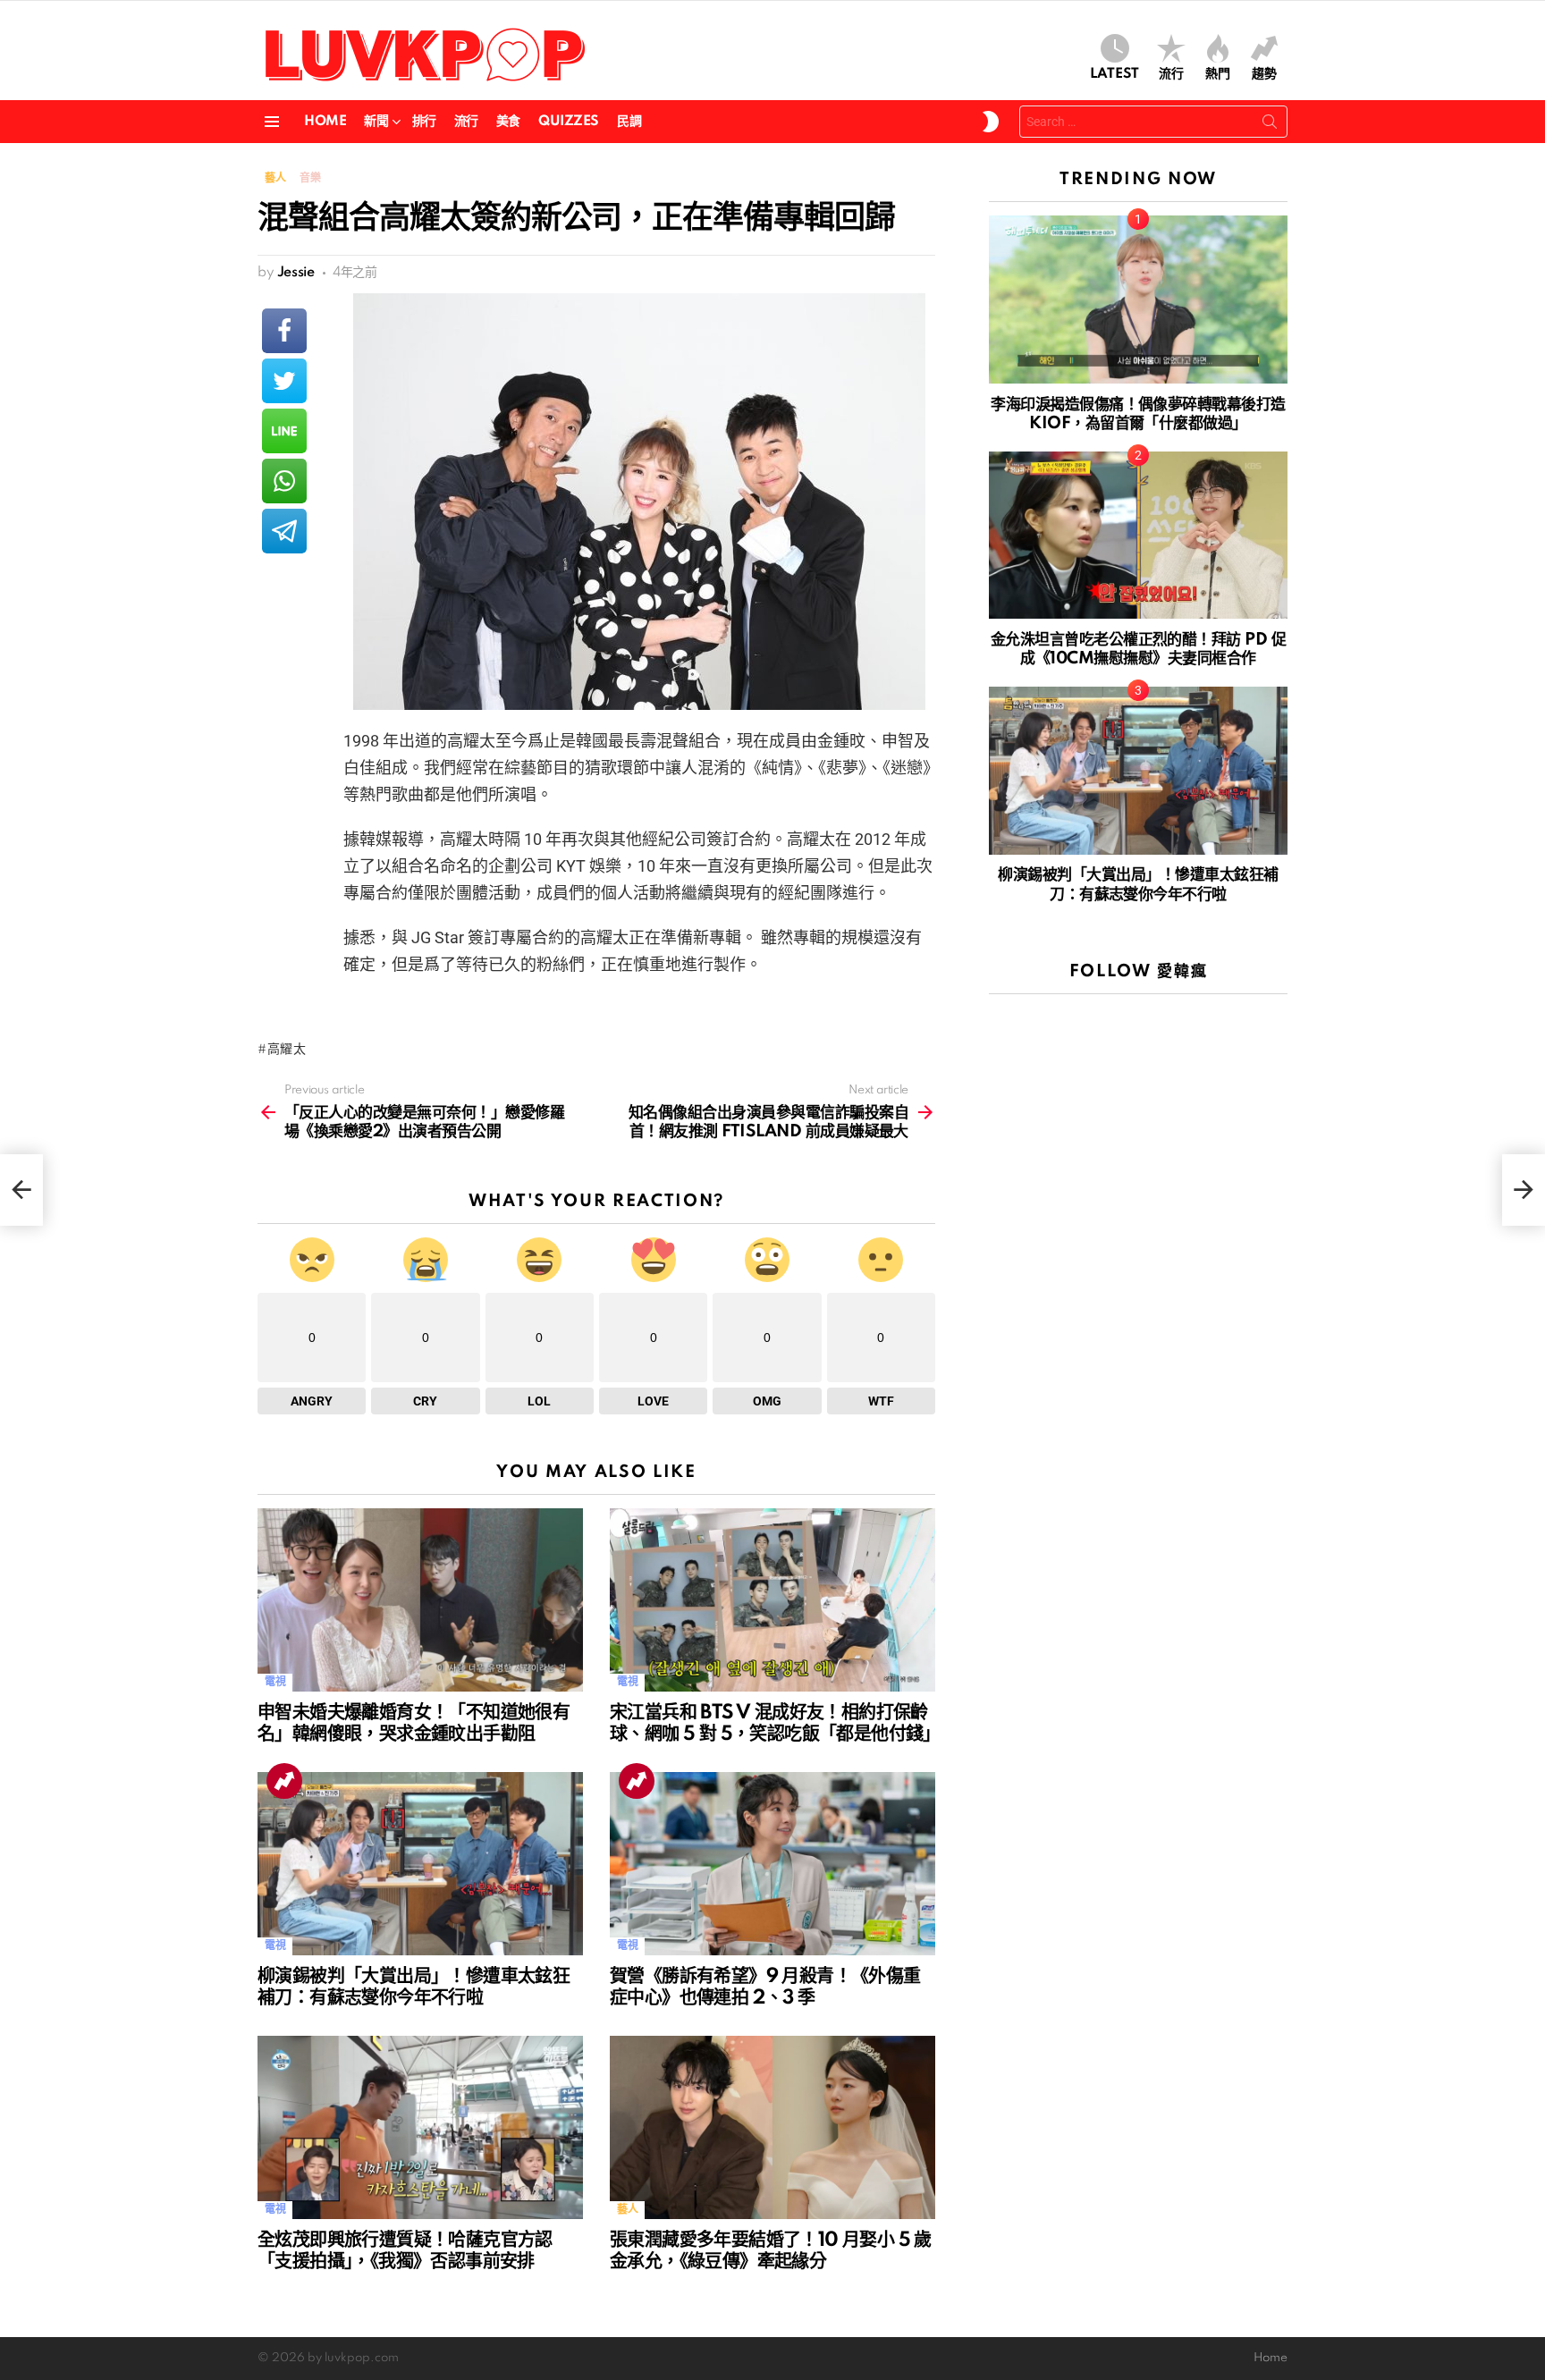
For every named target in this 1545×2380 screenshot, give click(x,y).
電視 (275, 1682)
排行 (424, 122)
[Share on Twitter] (284, 381)
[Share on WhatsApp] (284, 481)
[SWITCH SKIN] (991, 122)
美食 (508, 122)
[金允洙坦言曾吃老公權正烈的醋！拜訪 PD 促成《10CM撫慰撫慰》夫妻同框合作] (1138, 536)
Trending (284, 1781)
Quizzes (569, 122)
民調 (629, 122)
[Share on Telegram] (284, 531)
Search (1270, 125)
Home (325, 122)
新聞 (376, 122)
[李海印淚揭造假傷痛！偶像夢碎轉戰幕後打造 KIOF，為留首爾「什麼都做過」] (1138, 300)
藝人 (627, 2210)
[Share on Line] (284, 431)
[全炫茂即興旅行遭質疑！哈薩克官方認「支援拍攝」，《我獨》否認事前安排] (420, 2127)
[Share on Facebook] (284, 331)
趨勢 (1264, 74)
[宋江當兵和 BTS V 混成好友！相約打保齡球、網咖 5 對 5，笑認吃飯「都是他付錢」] (772, 1600)
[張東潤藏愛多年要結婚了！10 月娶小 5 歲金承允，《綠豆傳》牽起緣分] (772, 2127)
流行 (1171, 74)
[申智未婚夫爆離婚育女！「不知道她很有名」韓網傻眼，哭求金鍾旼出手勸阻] (420, 1600)
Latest (1114, 74)
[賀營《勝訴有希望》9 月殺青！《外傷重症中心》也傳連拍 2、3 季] (772, 1864)
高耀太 (287, 1050)
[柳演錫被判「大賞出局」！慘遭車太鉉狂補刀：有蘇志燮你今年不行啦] (420, 1864)
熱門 (1218, 74)
